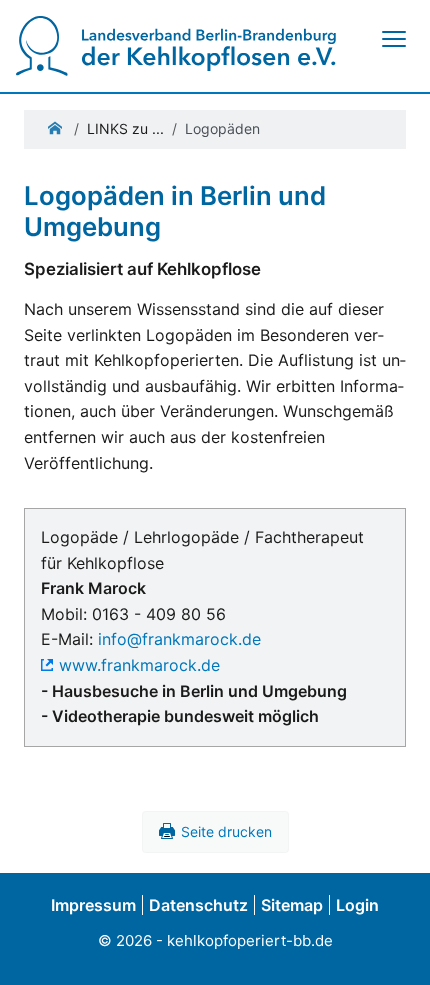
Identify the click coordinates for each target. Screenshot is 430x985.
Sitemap (292, 905)
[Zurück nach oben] (395, 947)
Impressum (93, 905)
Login (357, 905)
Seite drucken (226, 831)
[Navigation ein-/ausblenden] (393, 39)
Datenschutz (198, 905)
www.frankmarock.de (139, 665)
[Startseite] (176, 45)
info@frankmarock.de (179, 639)
